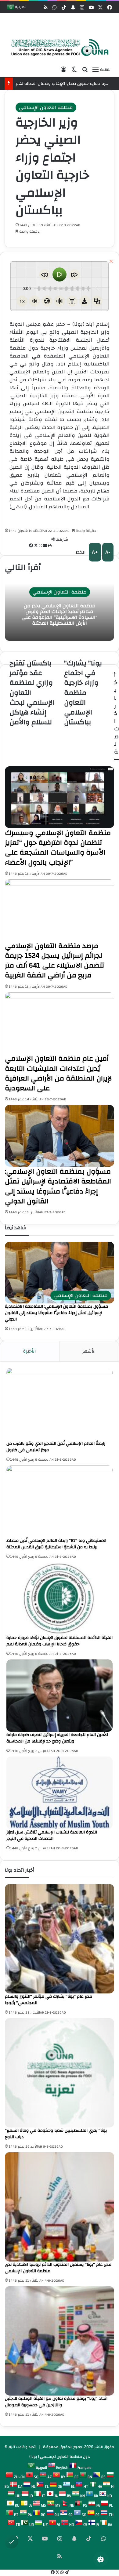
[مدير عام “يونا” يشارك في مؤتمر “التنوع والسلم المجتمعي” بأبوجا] (60, 1939)
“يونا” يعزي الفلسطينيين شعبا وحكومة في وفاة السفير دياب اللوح (56, 2134)
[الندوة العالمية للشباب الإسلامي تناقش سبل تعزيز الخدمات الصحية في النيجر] (60, 1793)
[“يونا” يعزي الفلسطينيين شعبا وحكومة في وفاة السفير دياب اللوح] (60, 2073)
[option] (58, 48)
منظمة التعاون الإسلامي (46, 107)
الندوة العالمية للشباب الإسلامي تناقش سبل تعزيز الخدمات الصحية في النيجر (52, 1835)
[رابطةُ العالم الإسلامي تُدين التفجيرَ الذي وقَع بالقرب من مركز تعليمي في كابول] (60, 1404)
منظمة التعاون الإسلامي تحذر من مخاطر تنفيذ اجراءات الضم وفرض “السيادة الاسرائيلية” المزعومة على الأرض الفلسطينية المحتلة (60, 615)
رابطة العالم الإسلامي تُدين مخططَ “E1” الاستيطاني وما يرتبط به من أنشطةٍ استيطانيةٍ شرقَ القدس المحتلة (56, 1544)
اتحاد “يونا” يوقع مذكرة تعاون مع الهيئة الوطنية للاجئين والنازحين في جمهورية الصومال (56, 2402)
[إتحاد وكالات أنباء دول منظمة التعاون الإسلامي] (58, 48)
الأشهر (89, 1351)
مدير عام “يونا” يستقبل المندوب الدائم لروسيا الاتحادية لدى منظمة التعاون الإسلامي (58, 2268)
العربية (20, 7)
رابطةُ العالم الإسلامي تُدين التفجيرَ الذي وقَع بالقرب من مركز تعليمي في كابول (56, 1447)
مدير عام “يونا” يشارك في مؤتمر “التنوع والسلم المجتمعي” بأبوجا (49, 2000)
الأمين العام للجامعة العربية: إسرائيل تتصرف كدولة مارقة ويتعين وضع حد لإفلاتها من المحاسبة (57, 1738)
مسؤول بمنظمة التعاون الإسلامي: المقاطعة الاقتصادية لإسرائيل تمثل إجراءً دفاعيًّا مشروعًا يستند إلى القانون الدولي (56, 1313)
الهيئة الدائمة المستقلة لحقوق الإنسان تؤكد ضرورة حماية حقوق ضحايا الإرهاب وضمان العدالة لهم (60, 1641)
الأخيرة (30, 1351)
